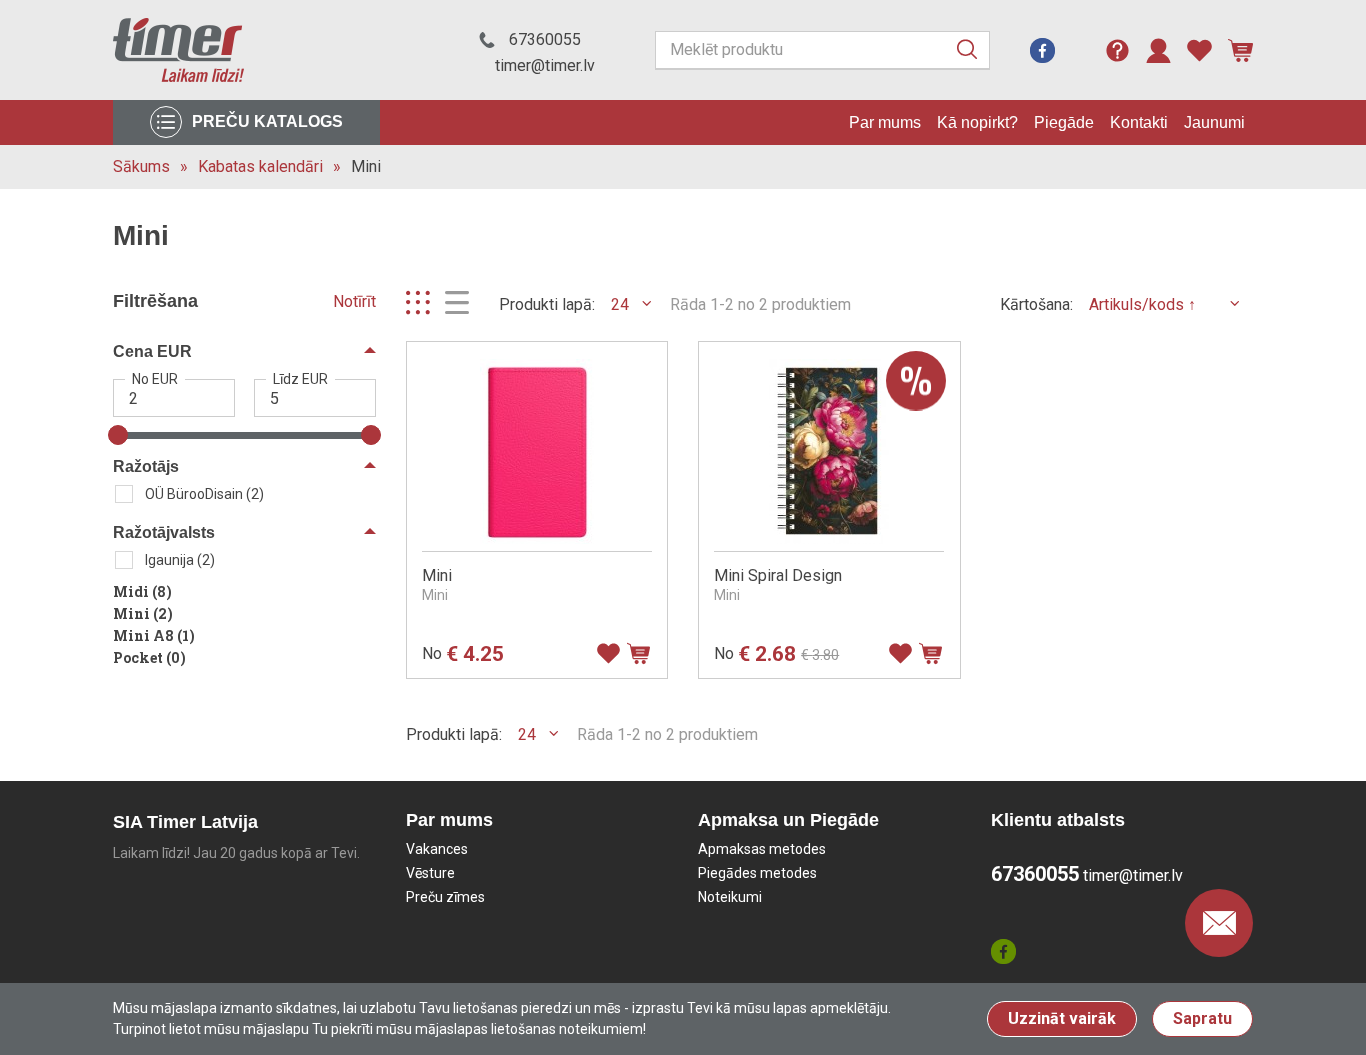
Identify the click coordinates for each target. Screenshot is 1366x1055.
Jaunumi (1214, 122)
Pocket (149, 657)
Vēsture (430, 873)
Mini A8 (154, 635)
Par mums (885, 122)
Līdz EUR (300, 379)
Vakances (437, 849)
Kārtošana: (1036, 304)
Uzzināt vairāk (1062, 1018)
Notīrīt (354, 301)
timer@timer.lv (545, 65)
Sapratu (1202, 1018)
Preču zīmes (445, 897)
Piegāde (1064, 122)
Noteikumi (730, 897)
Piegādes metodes (757, 873)
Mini (366, 166)
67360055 (545, 39)
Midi (142, 591)
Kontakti (1139, 122)
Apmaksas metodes (762, 849)
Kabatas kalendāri (260, 166)
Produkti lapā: (547, 304)
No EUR (155, 379)
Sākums (141, 166)
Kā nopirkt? (977, 122)
